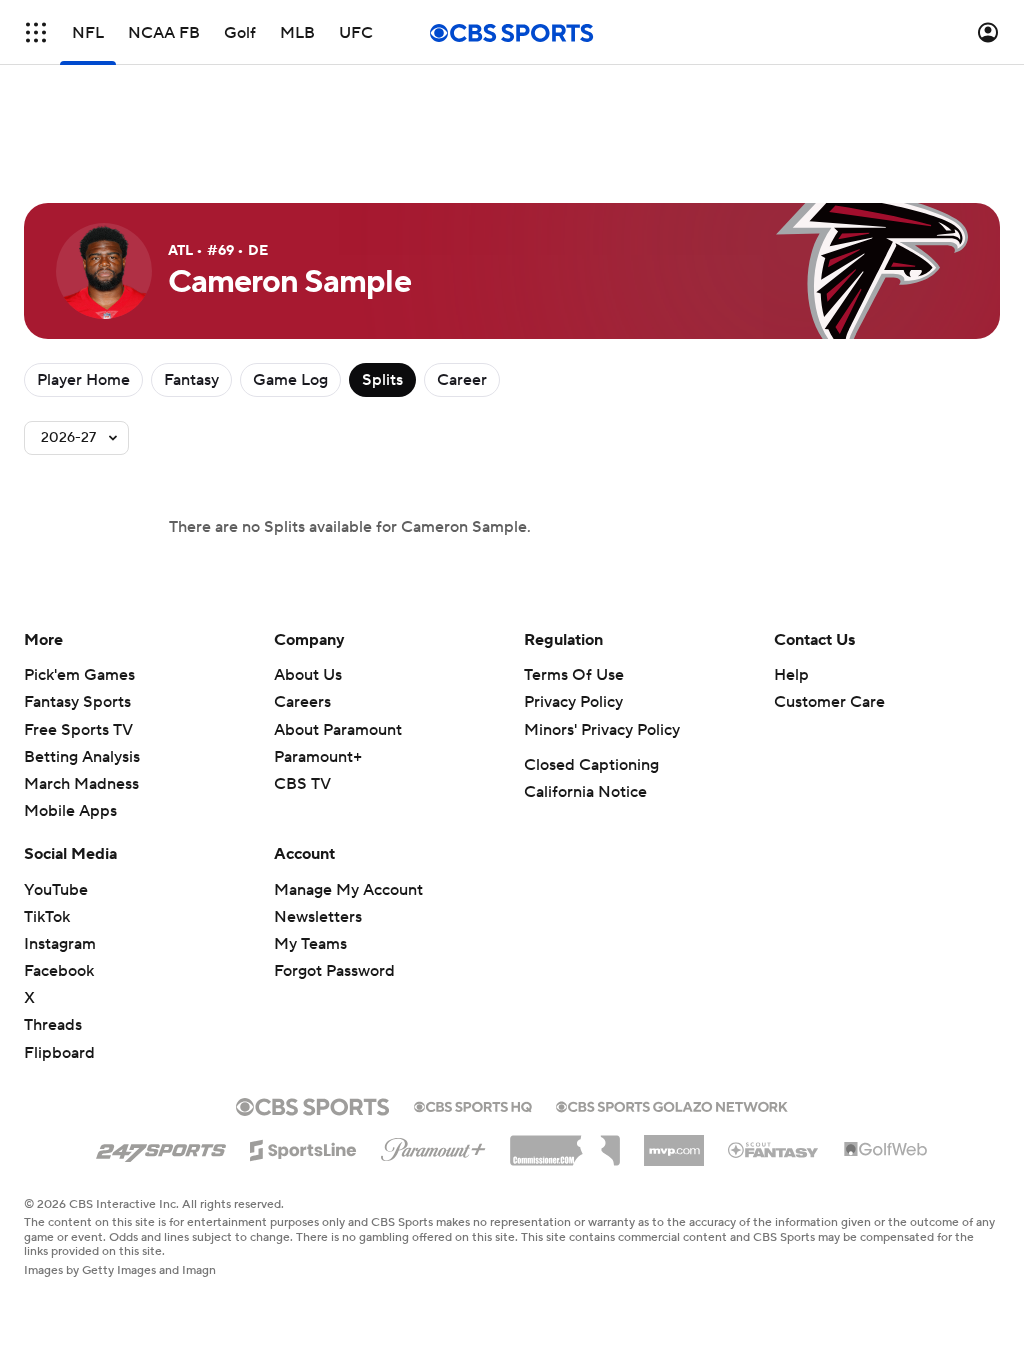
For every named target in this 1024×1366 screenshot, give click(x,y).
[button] (36, 32)
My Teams (310, 944)
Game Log (290, 380)
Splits (382, 380)
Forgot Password (334, 971)
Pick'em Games (79, 675)
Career (462, 380)
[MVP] (674, 1143)
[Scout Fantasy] (774, 1149)
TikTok (47, 917)
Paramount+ (318, 757)
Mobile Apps (70, 811)
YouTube (56, 890)
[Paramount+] (433, 1146)
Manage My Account (348, 890)
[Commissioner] (565, 1143)
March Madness (81, 784)
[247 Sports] (161, 1147)
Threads (53, 1025)
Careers (302, 702)
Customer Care (829, 702)
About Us (308, 675)
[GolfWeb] (886, 1150)
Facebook (59, 971)
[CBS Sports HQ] (473, 1105)
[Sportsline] (303, 1147)
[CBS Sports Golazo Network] (672, 1105)
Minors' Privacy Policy (602, 730)
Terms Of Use (574, 675)
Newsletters (318, 917)
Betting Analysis (82, 757)
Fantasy (191, 380)
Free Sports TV (78, 730)
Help (791, 675)
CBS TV (302, 784)
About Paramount (338, 730)
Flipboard (59, 1053)
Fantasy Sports (77, 702)
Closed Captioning (591, 765)
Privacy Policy (573, 702)
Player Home (83, 380)
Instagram (60, 944)
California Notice (585, 792)
